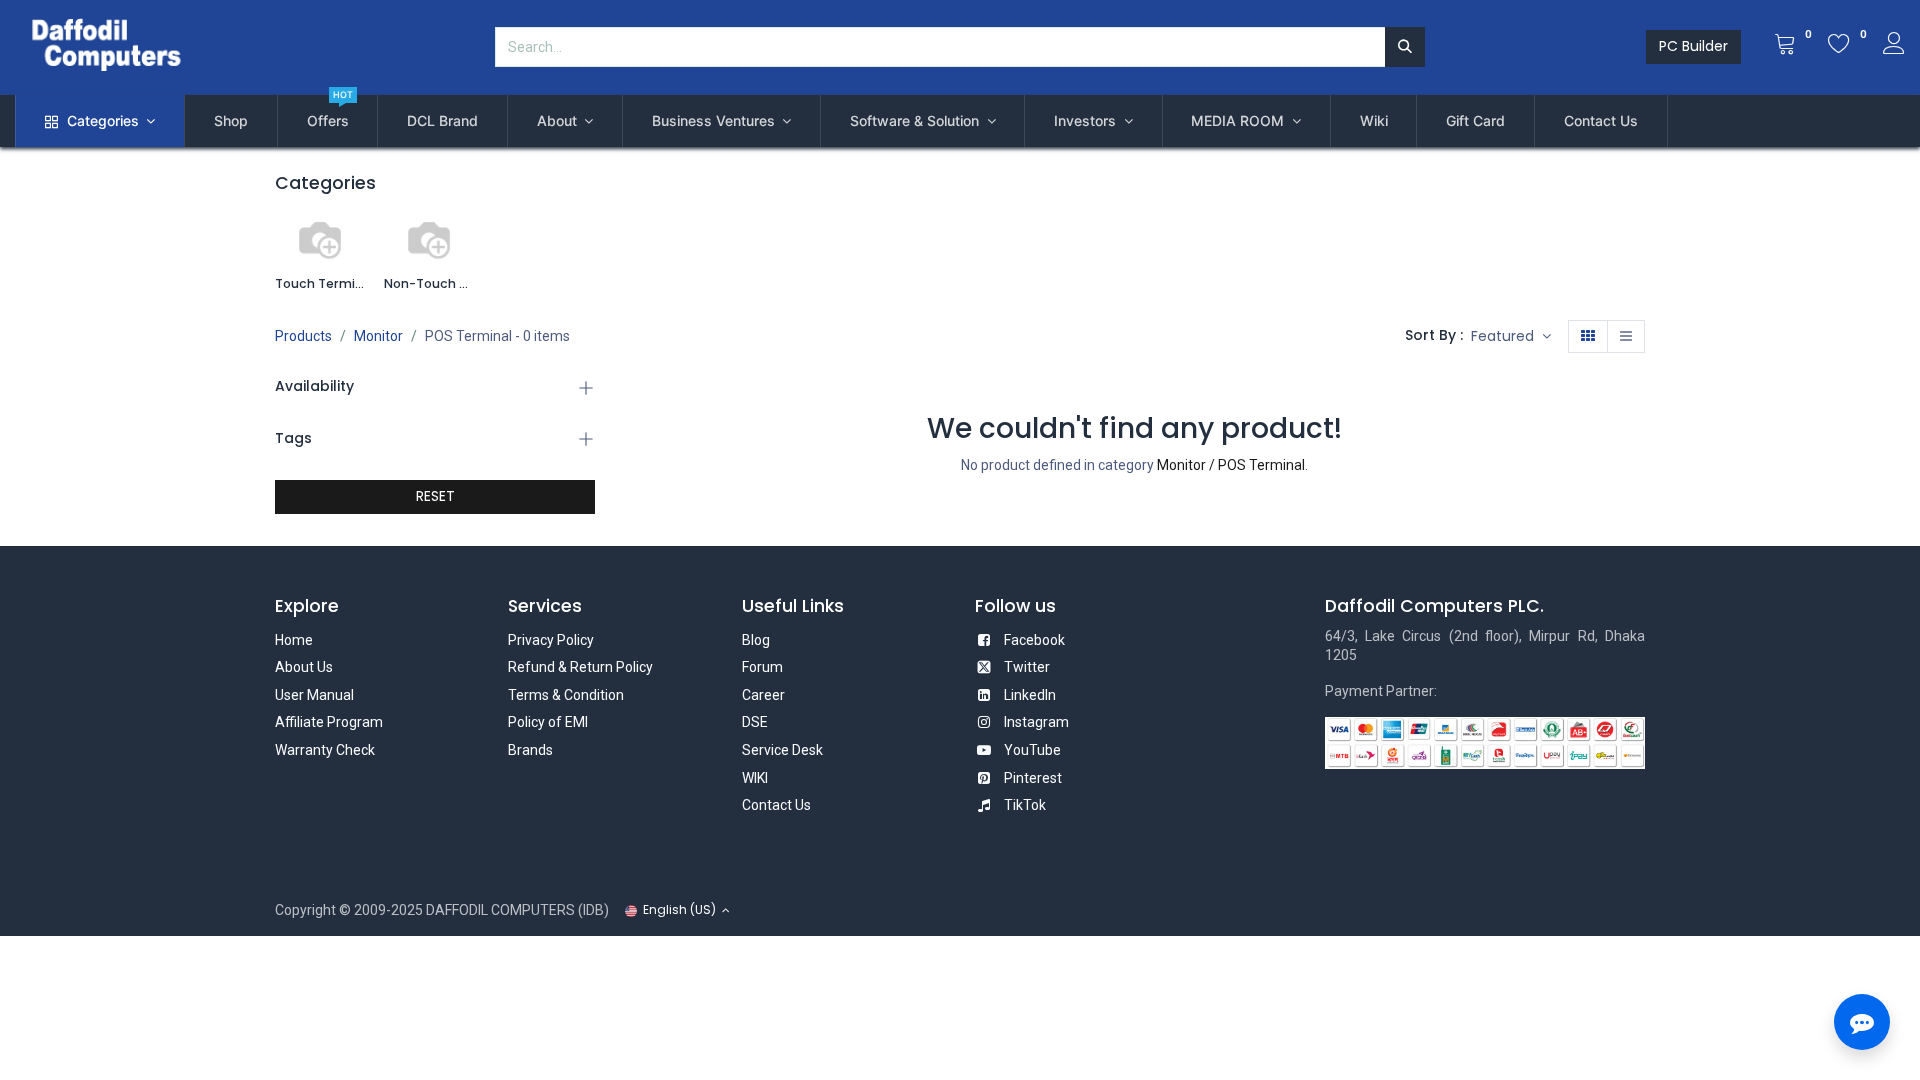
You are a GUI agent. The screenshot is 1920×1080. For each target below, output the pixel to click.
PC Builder (1693, 46)
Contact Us (776, 805)
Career (763, 695)
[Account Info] (1894, 46)
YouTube (1032, 750)
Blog (756, 640)
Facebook (1034, 640)
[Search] (1405, 47)
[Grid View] (1588, 337)
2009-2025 (388, 910)
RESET (435, 496)
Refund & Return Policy (580, 667)
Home (294, 640)
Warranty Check (325, 750)
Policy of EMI (548, 722)
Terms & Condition (566, 695)
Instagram (1036, 722)
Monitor (378, 336)
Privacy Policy (551, 640)
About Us (304, 667)
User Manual (314, 695)
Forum (762, 667)
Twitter (1027, 667)
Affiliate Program (329, 722)
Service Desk (782, 750)
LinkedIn (1030, 695)
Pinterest (1033, 778)
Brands (530, 750)
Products (303, 336)
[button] (1511, 337)
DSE (755, 722)
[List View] (1626, 337)
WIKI (755, 778)
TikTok (1025, 805)
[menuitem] (231, 121)
